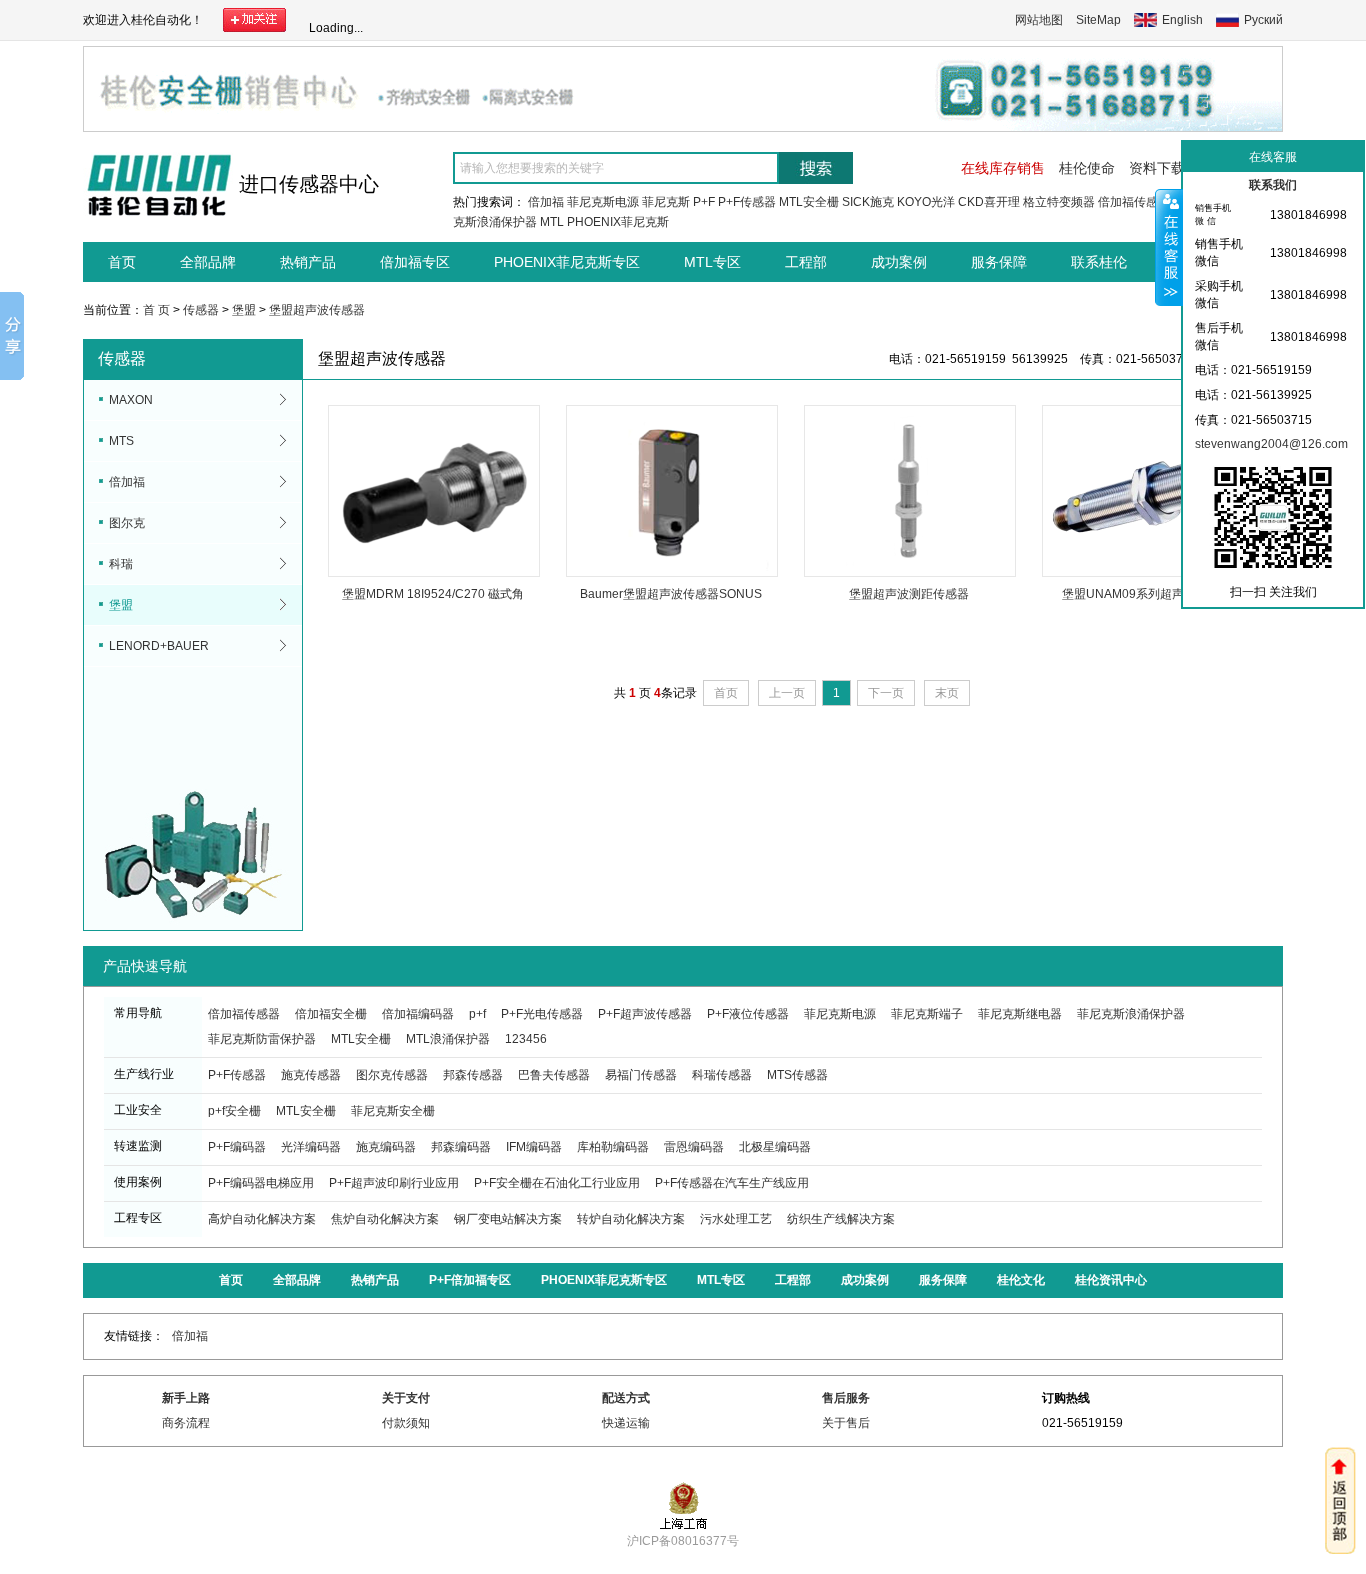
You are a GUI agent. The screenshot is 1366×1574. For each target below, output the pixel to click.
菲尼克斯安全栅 (393, 1111)
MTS (121, 441)
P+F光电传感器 (542, 1014)
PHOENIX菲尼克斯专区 (567, 262)
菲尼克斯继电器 (1020, 1014)
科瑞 (121, 564)
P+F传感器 (747, 202)
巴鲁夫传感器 (554, 1075)
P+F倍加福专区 (470, 1280)
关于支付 (406, 1398)
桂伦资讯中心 (1111, 1280)
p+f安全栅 (234, 1111)
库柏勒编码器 (613, 1147)
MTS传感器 (797, 1075)
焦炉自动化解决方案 (385, 1219)
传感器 (201, 310)
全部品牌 (208, 262)
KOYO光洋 (926, 202)
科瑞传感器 (722, 1075)
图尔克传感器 (392, 1075)
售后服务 (846, 1398)
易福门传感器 (641, 1075)
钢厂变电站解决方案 (508, 1219)
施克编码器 (386, 1147)
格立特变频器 (1059, 202)
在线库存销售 (1003, 168)
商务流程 (186, 1423)
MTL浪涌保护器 (448, 1039)
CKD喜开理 (989, 202)
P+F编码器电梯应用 (261, 1183)
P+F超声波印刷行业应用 (394, 1183)
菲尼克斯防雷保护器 (262, 1039)
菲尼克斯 (666, 202)
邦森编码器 (461, 1147)
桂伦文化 (1021, 1280)
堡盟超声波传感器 (317, 310)
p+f (477, 1014)
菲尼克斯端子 (927, 1014)
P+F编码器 (237, 1147)
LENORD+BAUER (159, 646)
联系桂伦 (1099, 262)
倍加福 (546, 202)
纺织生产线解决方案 (841, 1219)
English (1182, 20)
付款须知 (406, 1423)
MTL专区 (712, 262)
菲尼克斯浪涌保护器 (1131, 1014)
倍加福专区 (415, 262)
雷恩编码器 (694, 1147)
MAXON (131, 400)
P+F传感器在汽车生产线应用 (732, 1183)
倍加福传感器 (1134, 202)
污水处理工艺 (736, 1219)
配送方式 (626, 1398)
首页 (122, 262)
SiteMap (1098, 20)
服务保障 (999, 262)
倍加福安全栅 (331, 1014)
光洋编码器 (311, 1147)
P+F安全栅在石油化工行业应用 (557, 1183)
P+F (704, 202)
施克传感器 (311, 1075)
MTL (552, 222)
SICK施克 (868, 202)
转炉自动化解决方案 (631, 1219)
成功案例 (899, 262)
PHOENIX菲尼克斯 (618, 222)
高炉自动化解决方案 (262, 1219)
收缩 (1169, 247)
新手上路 (186, 1398)
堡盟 (244, 310)
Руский (1263, 20)
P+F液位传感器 (748, 1014)
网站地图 (1039, 20)
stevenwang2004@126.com (1271, 444)
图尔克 (127, 523)
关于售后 (846, 1423)
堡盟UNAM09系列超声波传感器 (1147, 594)
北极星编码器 (775, 1147)
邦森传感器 (473, 1075)
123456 (526, 1039)
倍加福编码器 (418, 1014)
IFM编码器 (534, 1147)
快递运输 (626, 1423)
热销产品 (308, 262)
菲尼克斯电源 (603, 202)
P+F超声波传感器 (645, 1014)
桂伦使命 (1087, 168)
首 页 (156, 310)
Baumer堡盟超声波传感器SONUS (671, 594)
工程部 (806, 262)
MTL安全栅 (809, 202)
